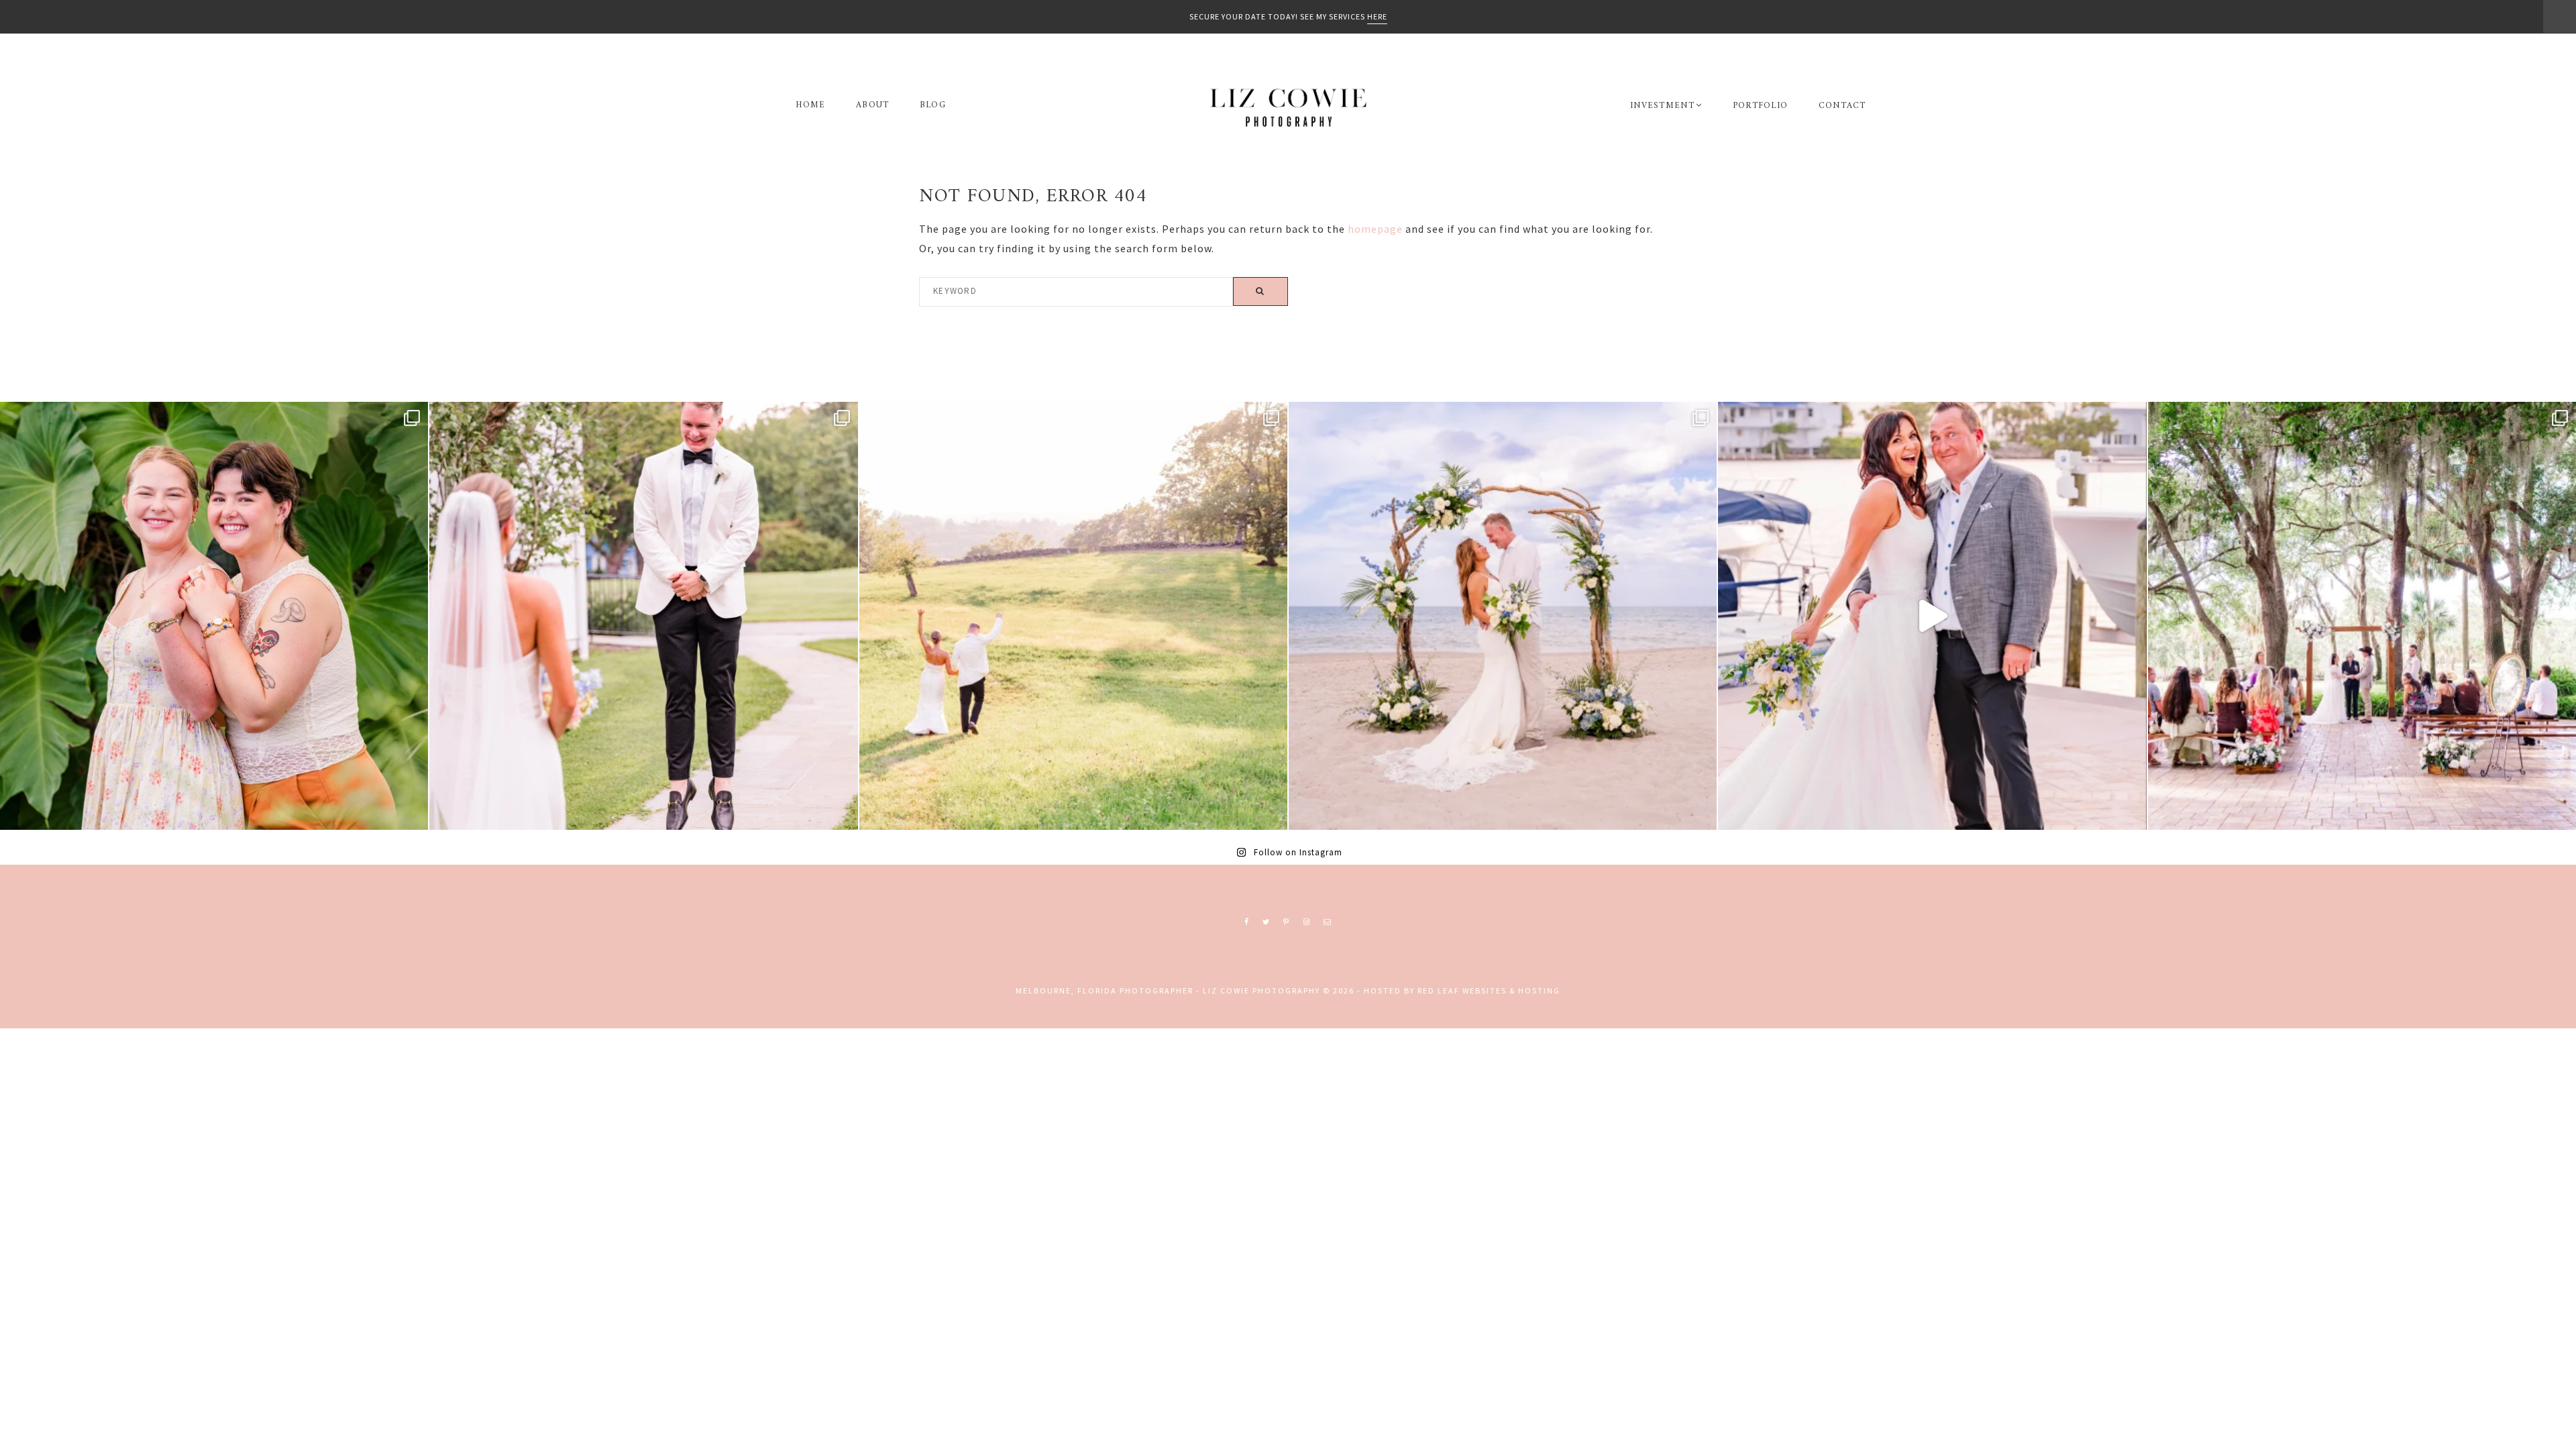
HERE (1377, 16)
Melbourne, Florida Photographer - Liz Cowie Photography (1288, 107)
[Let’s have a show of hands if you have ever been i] (1932, 616)
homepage (1375, 229)
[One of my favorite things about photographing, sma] (2362, 616)
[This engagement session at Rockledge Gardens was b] (214, 616)
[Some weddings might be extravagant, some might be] (1503, 616)
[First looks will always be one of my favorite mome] (643, 616)
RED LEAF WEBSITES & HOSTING (1489, 990)
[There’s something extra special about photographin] (1073, 616)
